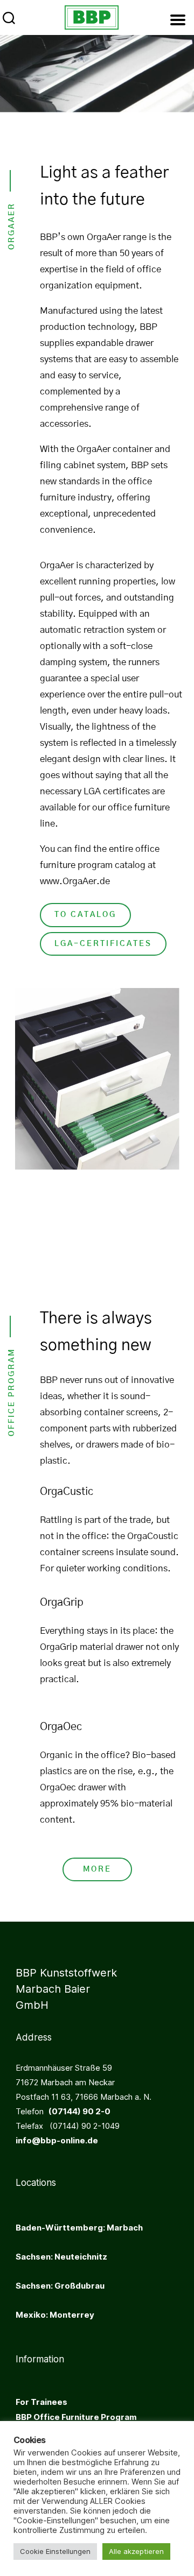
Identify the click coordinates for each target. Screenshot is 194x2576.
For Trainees (41, 2402)
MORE (97, 1869)
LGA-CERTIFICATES (103, 944)
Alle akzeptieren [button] (136, 2551)
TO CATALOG (85, 915)
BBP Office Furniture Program (76, 2417)
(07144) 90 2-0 (77, 2111)
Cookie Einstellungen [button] (55, 2551)
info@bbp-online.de (57, 2140)
